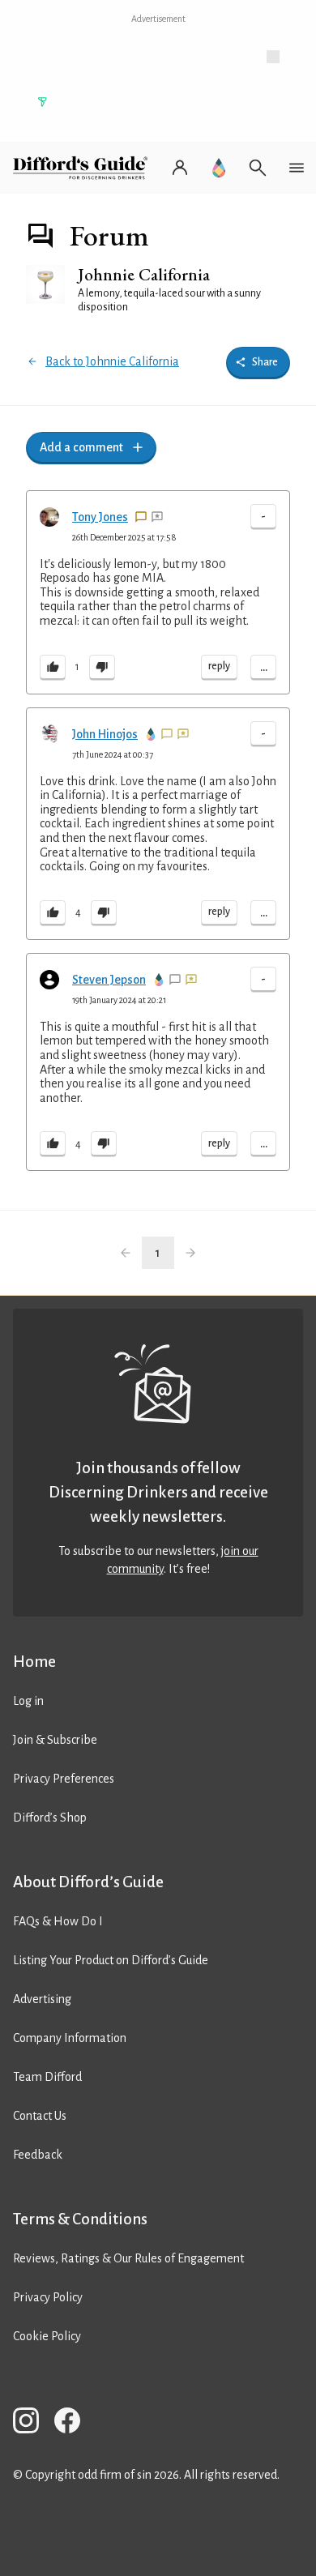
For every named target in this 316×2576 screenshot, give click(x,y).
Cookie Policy (47, 2336)
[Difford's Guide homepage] (83, 168)
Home (34, 1662)
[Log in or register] (180, 168)
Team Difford (47, 2077)
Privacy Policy (48, 2297)
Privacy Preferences (64, 1779)
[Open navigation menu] (297, 168)
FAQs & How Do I (58, 1921)
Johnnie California (144, 274)
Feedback (38, 2155)
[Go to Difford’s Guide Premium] (219, 168)
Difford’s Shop (50, 1818)
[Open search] (258, 168)
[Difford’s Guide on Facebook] (74, 2423)
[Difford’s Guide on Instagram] (32, 2423)
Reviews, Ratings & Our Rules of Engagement (128, 2258)
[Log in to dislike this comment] (102, 668)
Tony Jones (100, 517)
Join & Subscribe (55, 1740)
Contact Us (40, 2116)
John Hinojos (105, 734)
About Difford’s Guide (88, 1882)
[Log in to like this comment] (53, 668)
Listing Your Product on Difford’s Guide (111, 1960)
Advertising (42, 1999)
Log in (28, 1701)
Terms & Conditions (80, 2219)
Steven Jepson (109, 980)
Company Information (70, 2038)
